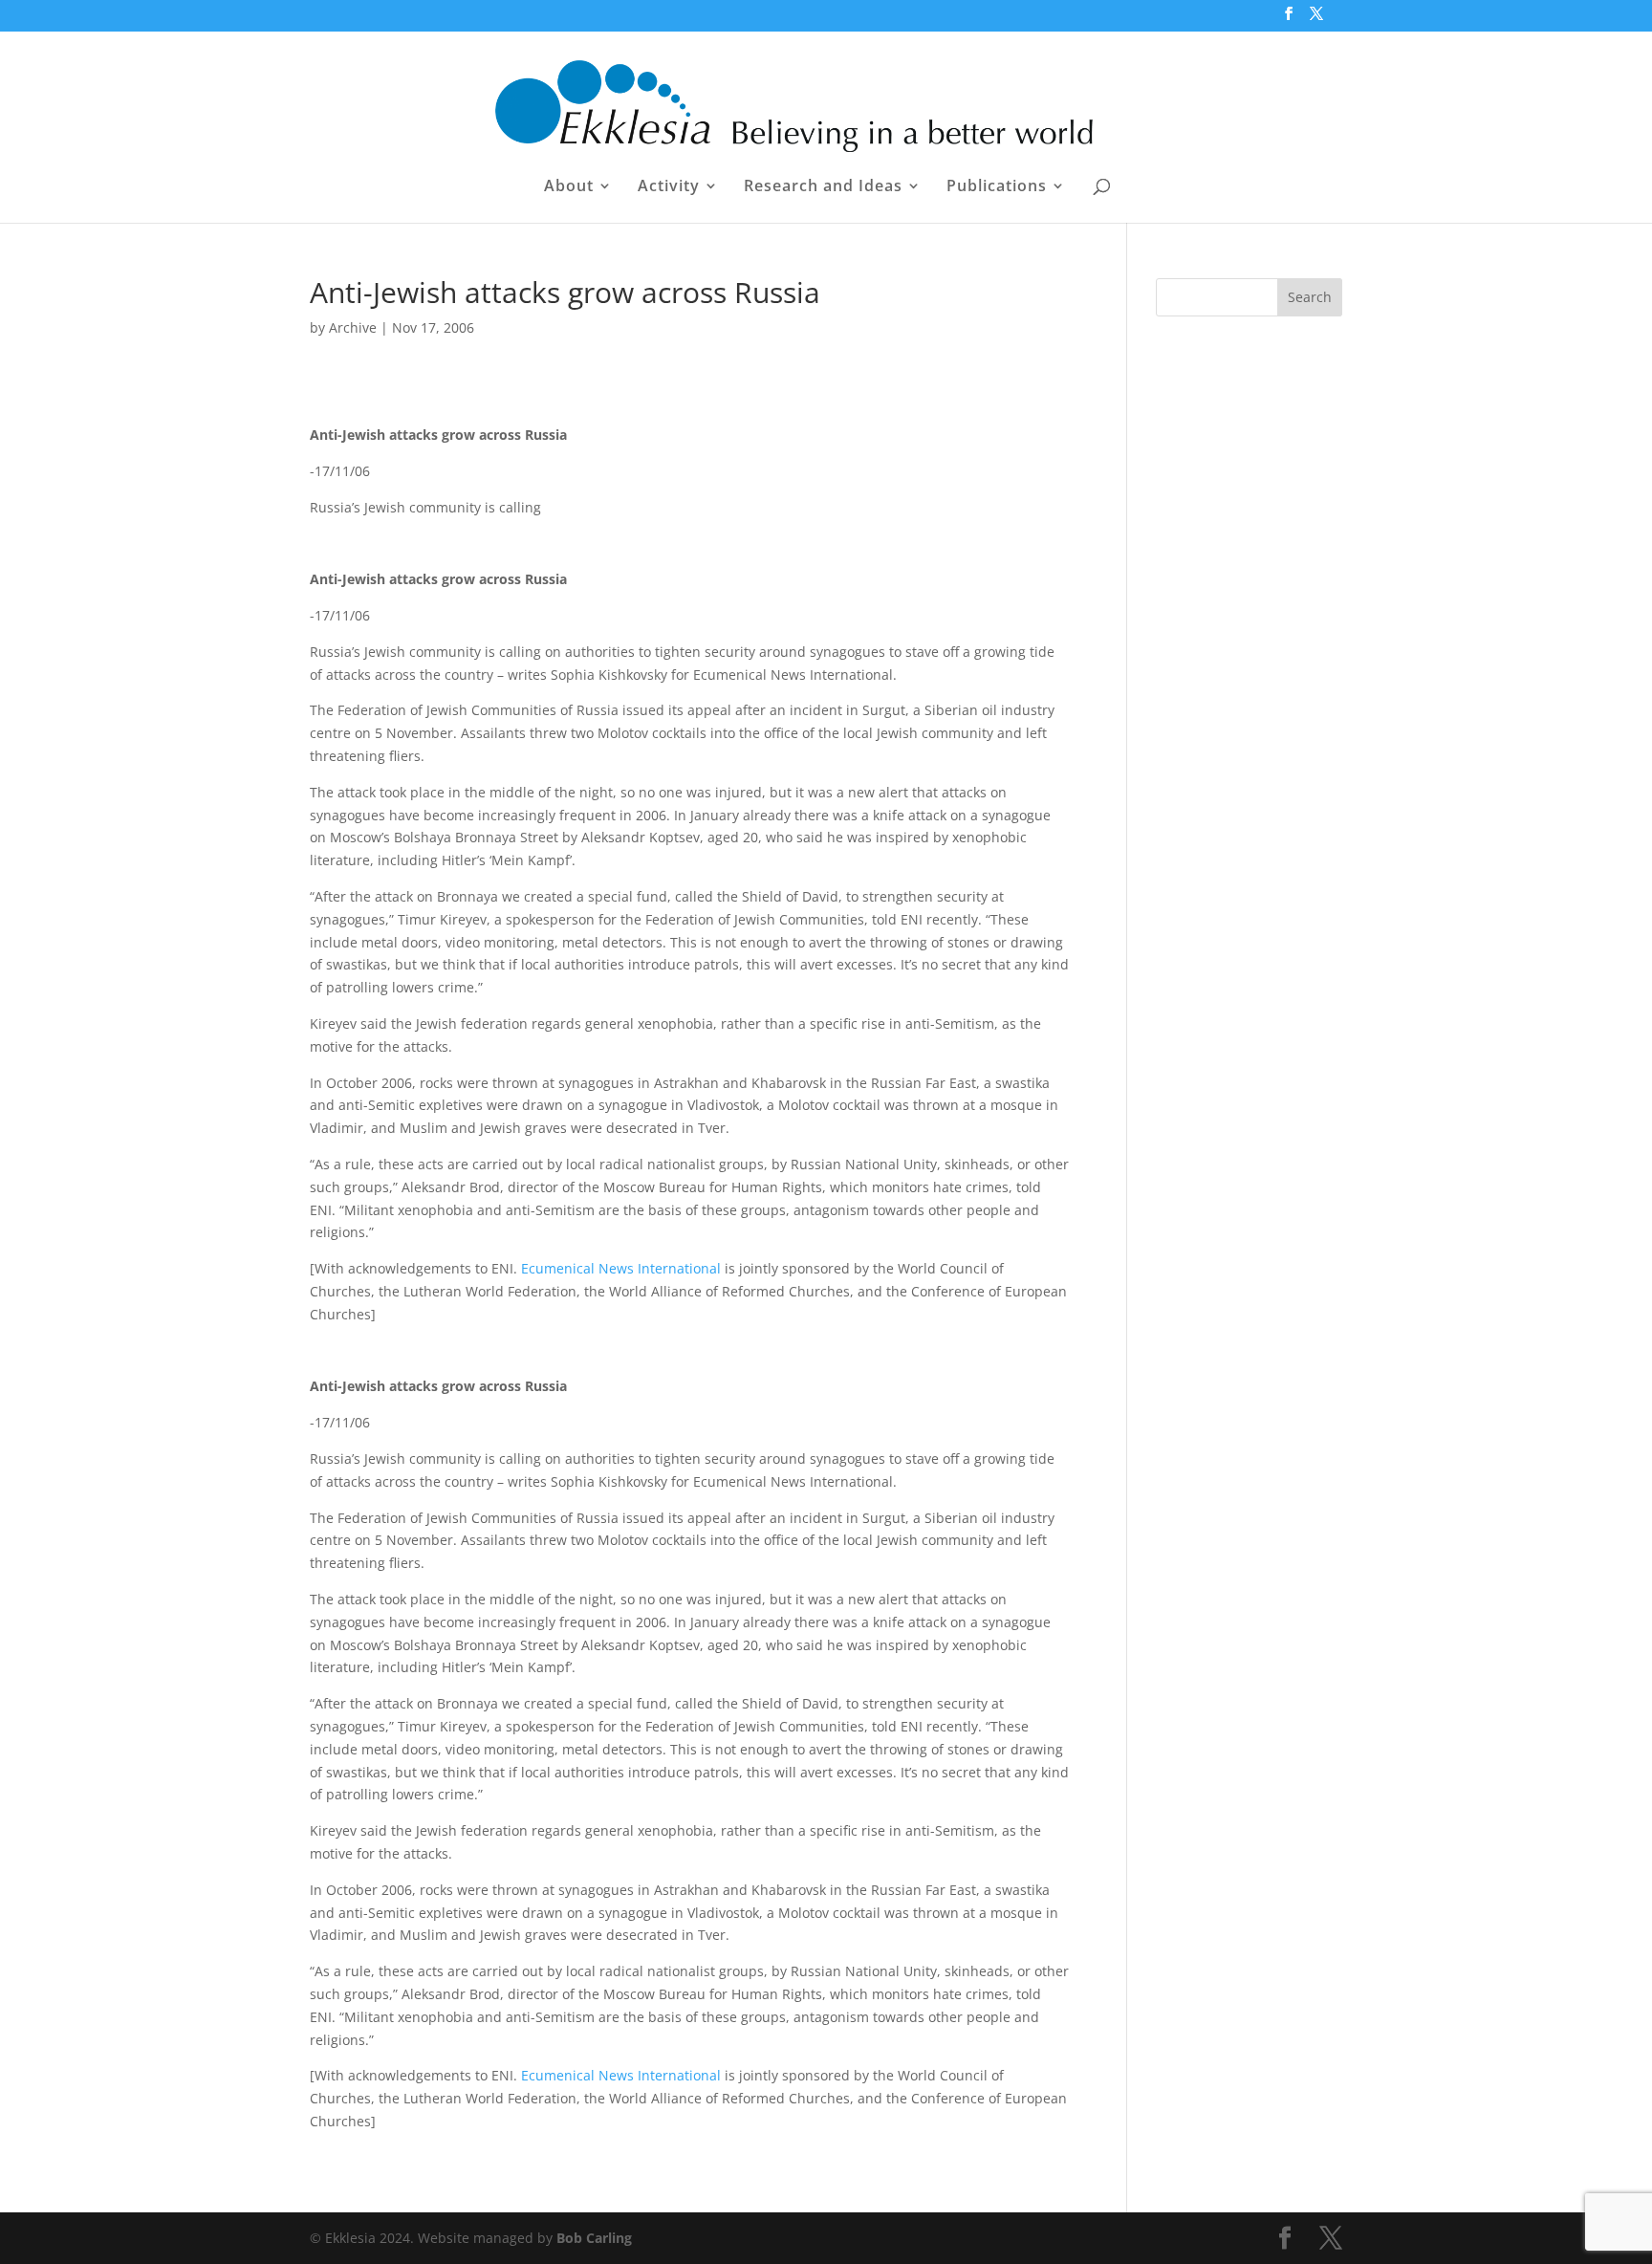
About (569, 187)
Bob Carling (594, 2238)
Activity (669, 187)
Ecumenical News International (621, 1268)
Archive (353, 327)
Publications (997, 187)
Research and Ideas (823, 187)
